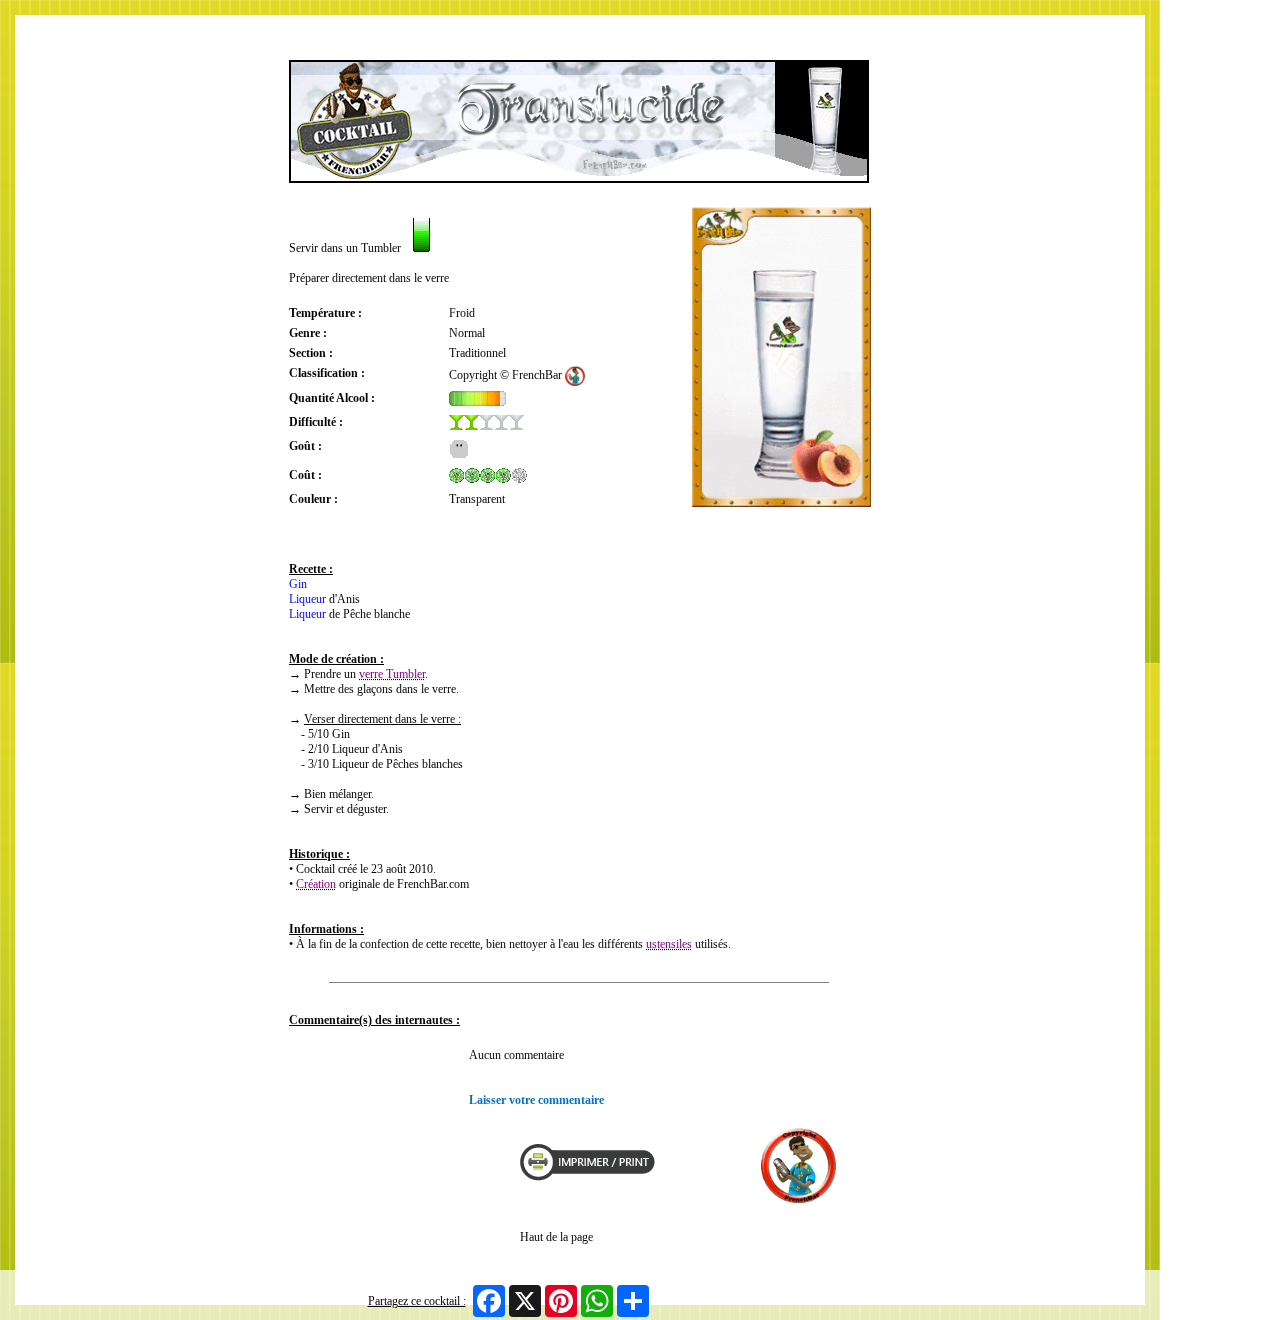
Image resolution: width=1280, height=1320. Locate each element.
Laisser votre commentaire (536, 1100)
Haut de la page (556, 1237)
